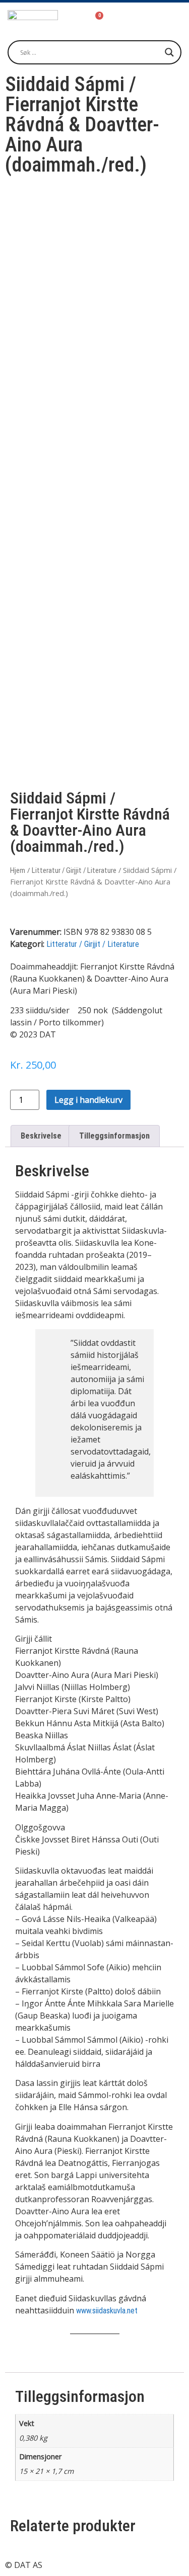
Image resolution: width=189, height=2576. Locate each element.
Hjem (18, 870)
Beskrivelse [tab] (41, 1136)
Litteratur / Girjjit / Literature (74, 870)
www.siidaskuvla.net (107, 2311)
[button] (164, 19)
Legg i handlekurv (88, 1100)
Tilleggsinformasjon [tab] (114, 1136)
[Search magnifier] (169, 52)
